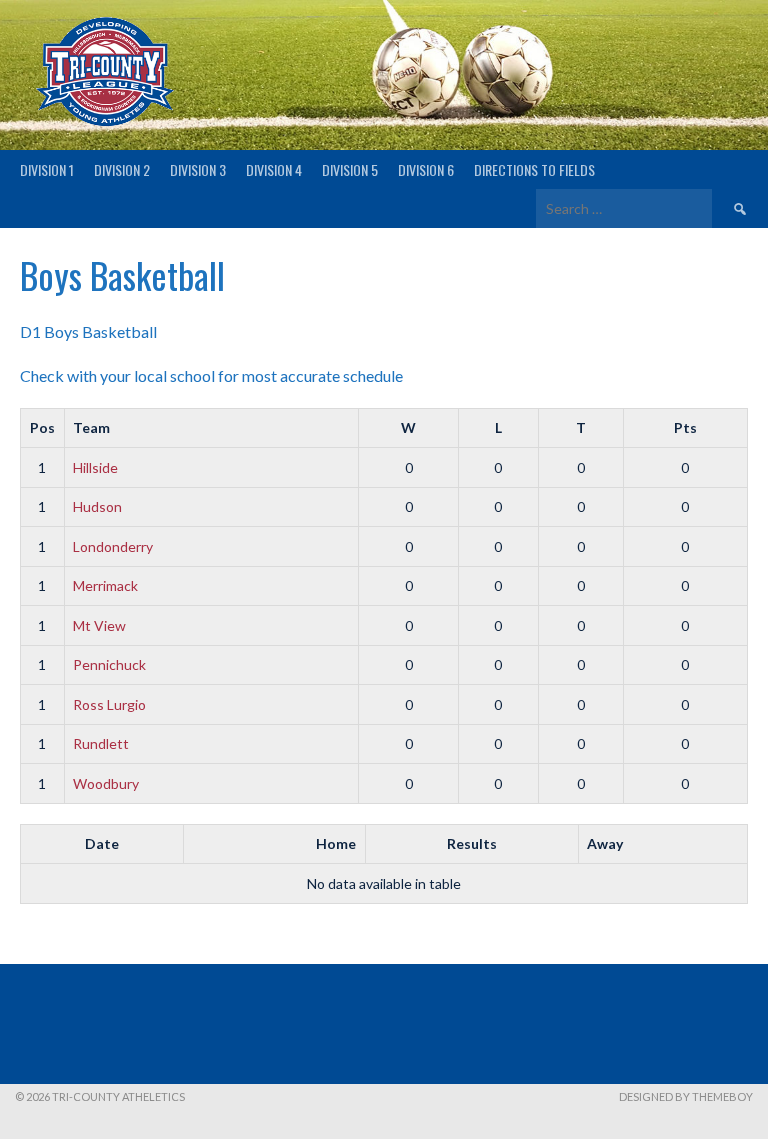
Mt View (99, 625)
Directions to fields (534, 169)
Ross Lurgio (109, 704)
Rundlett (101, 743)
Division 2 (122, 169)
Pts (685, 427)
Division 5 (350, 169)
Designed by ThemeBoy (686, 1096)
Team (91, 427)
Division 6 (426, 169)
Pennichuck (109, 664)
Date (102, 843)
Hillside (95, 467)
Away (605, 843)
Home (336, 843)
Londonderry (113, 546)
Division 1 (47, 169)
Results (472, 843)
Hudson (97, 506)
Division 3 (198, 169)
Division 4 (274, 169)
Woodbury (106, 783)
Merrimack (105, 585)
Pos (42, 427)
